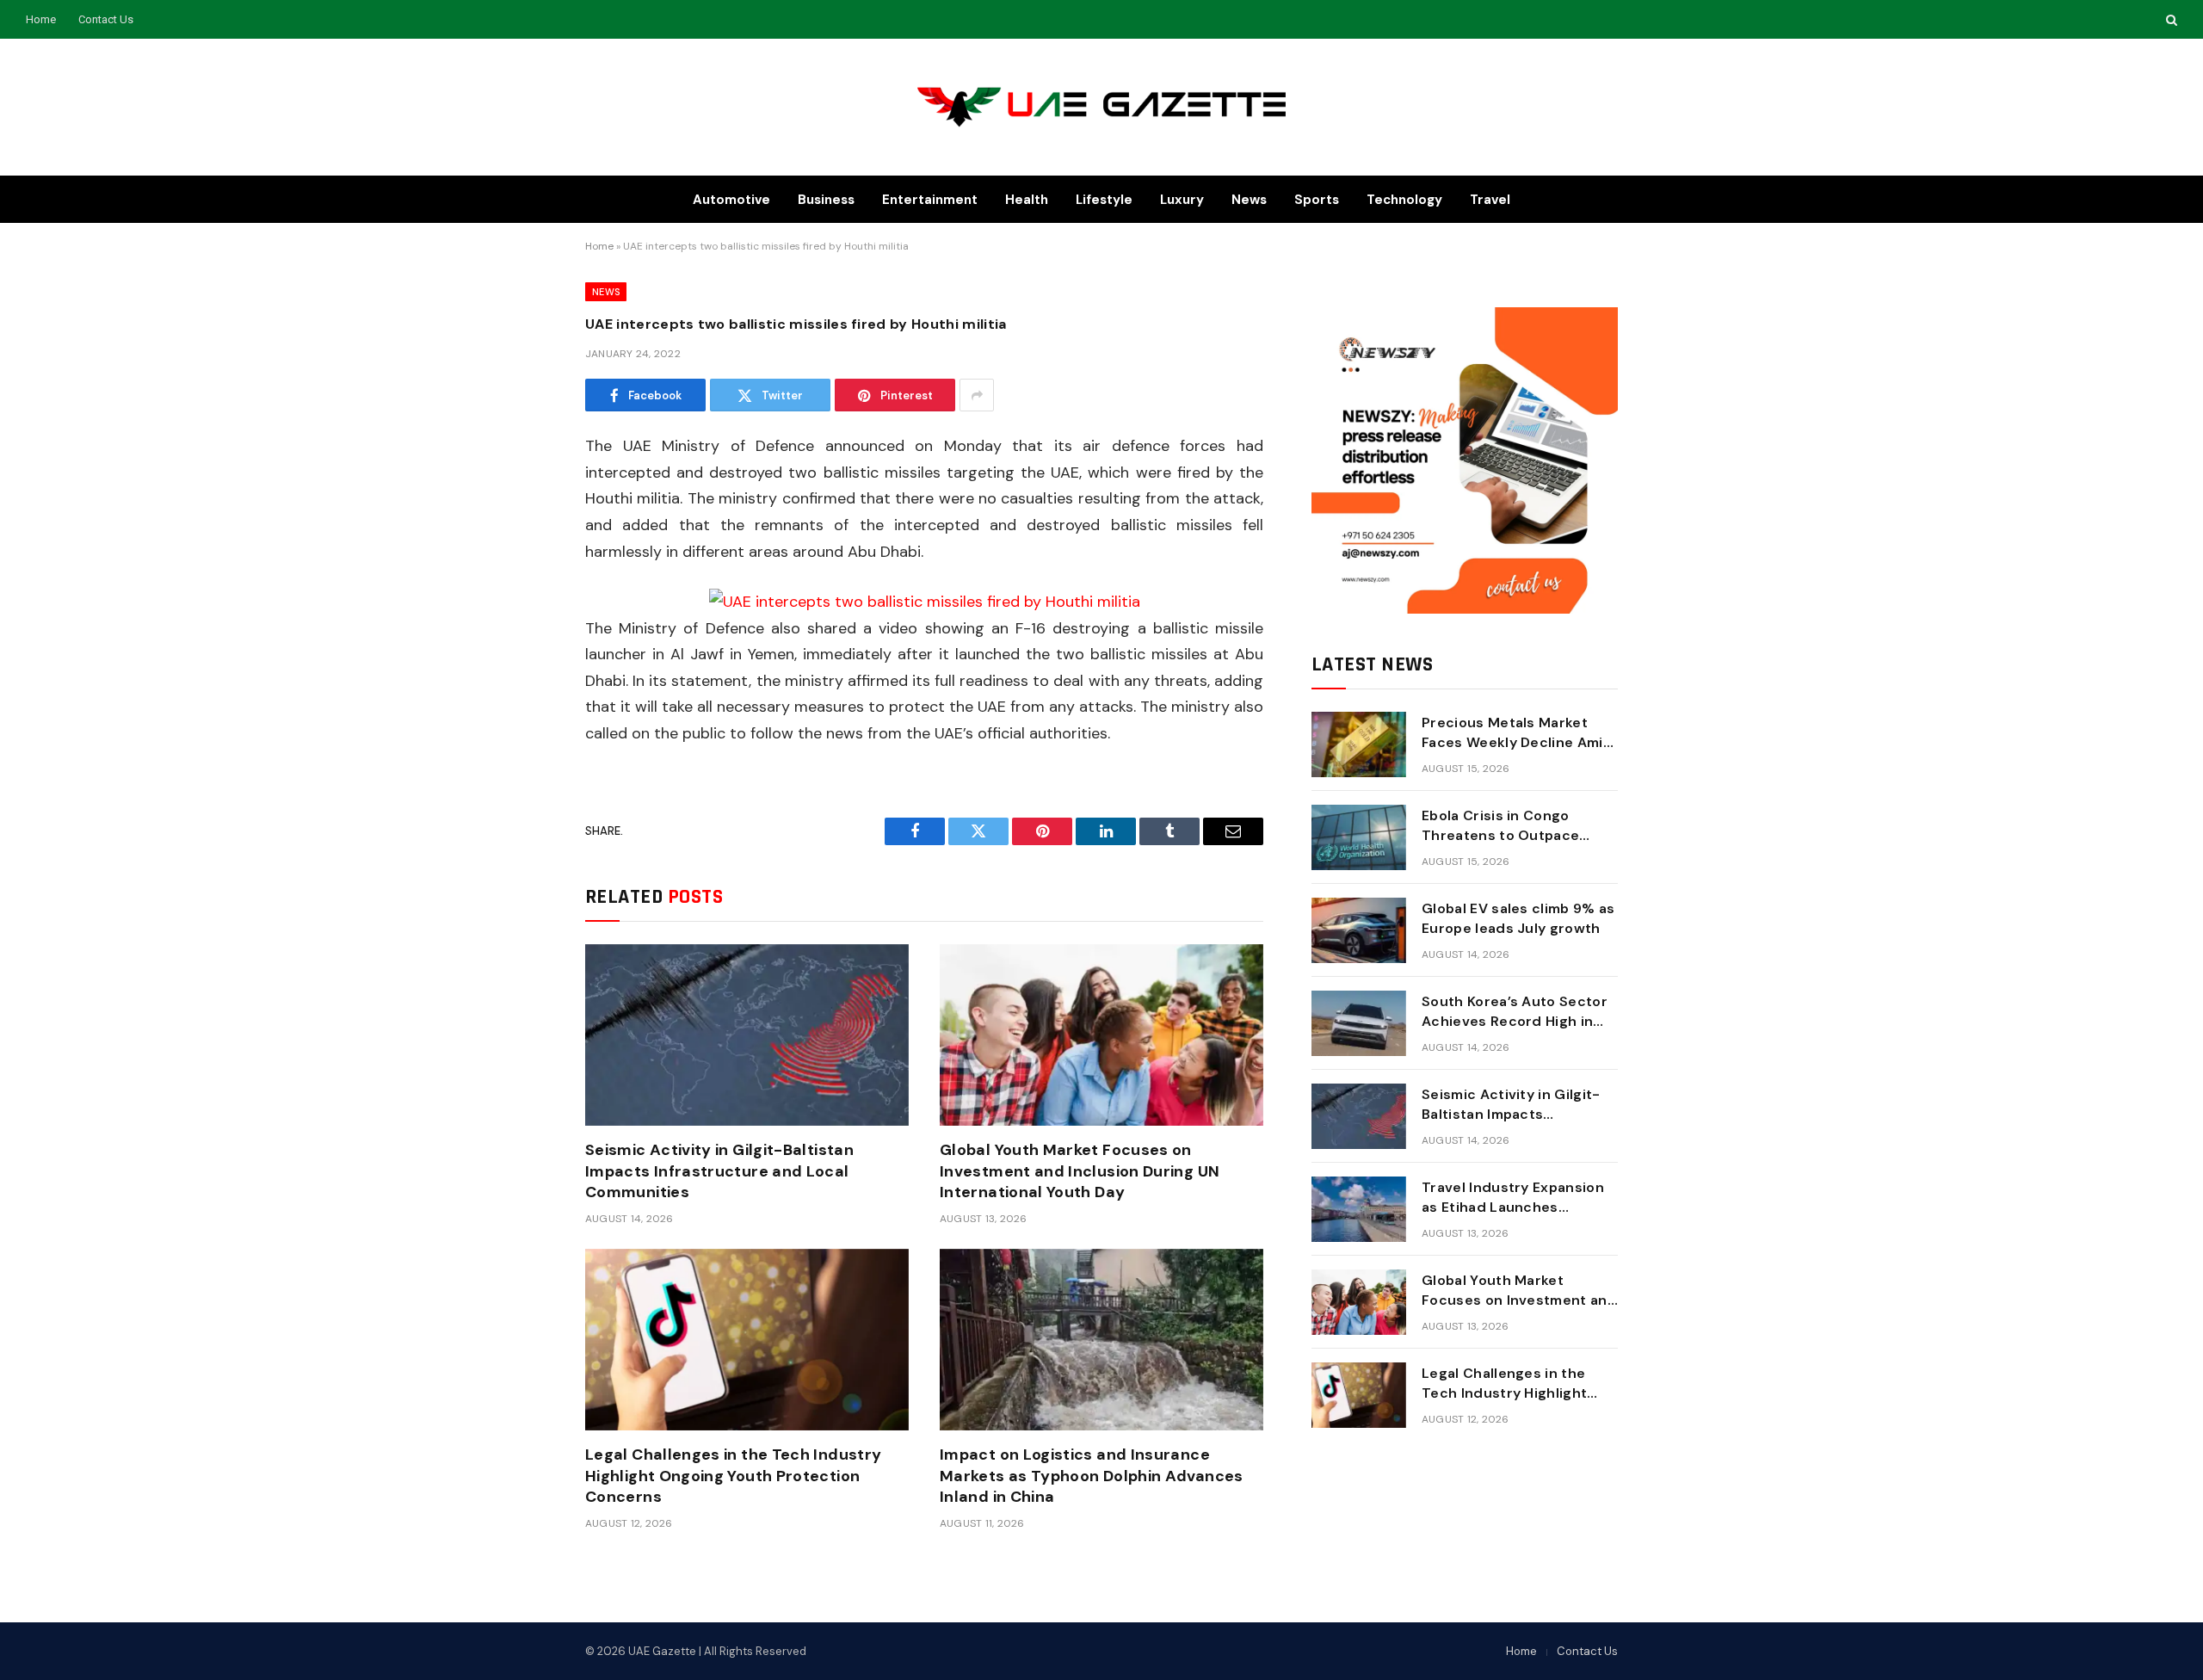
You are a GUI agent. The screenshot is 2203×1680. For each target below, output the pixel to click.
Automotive (731, 200)
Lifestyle (1104, 200)
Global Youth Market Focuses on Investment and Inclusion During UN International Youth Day (1080, 1171)
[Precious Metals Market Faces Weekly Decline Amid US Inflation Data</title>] (1359, 744)
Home (41, 19)
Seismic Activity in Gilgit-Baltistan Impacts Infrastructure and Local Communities (719, 1171)
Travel (1490, 200)
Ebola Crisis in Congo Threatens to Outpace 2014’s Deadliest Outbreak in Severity (1515, 826)
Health (1027, 200)
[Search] (2170, 19)
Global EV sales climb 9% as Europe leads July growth (1518, 918)
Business (826, 200)
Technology (1404, 200)
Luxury (1182, 200)
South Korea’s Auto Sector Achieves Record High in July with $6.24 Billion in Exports (1515, 1012)
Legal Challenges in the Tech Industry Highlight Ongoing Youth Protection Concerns (733, 1476)
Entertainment (930, 200)
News (1249, 200)
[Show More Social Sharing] (977, 395)
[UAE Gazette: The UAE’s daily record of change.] (1102, 107)
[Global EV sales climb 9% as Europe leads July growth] (1359, 930)
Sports (1317, 200)
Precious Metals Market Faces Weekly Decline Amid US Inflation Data (1517, 733)
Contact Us (106, 19)
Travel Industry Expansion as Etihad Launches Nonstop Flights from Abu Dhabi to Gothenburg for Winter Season (1513, 1198)
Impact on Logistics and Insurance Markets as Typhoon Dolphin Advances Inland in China (1092, 1476)
